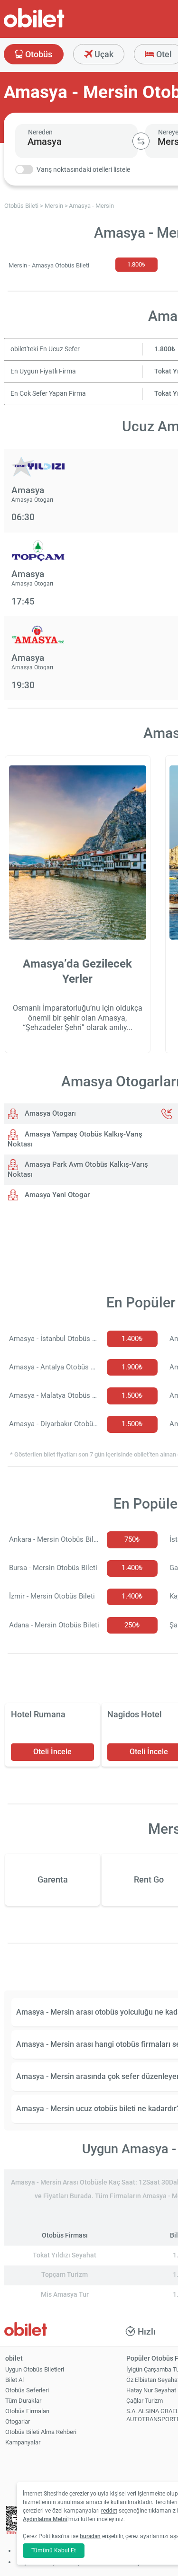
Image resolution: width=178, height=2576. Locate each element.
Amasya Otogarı (49, 1113)
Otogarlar (18, 2421)
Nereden (40, 132)
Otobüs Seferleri (27, 2390)
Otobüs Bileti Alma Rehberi (41, 2432)
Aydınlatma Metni (45, 2519)
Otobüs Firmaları (27, 2411)
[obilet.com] (57, 26)
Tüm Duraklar (23, 2401)
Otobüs (38, 54)
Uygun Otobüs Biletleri (35, 2369)
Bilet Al (14, 2380)
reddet (109, 2511)
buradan (90, 2536)
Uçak (103, 54)
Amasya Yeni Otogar (56, 1195)
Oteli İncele (52, 1752)
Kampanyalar (23, 2442)
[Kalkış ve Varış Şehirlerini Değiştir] (141, 141)
